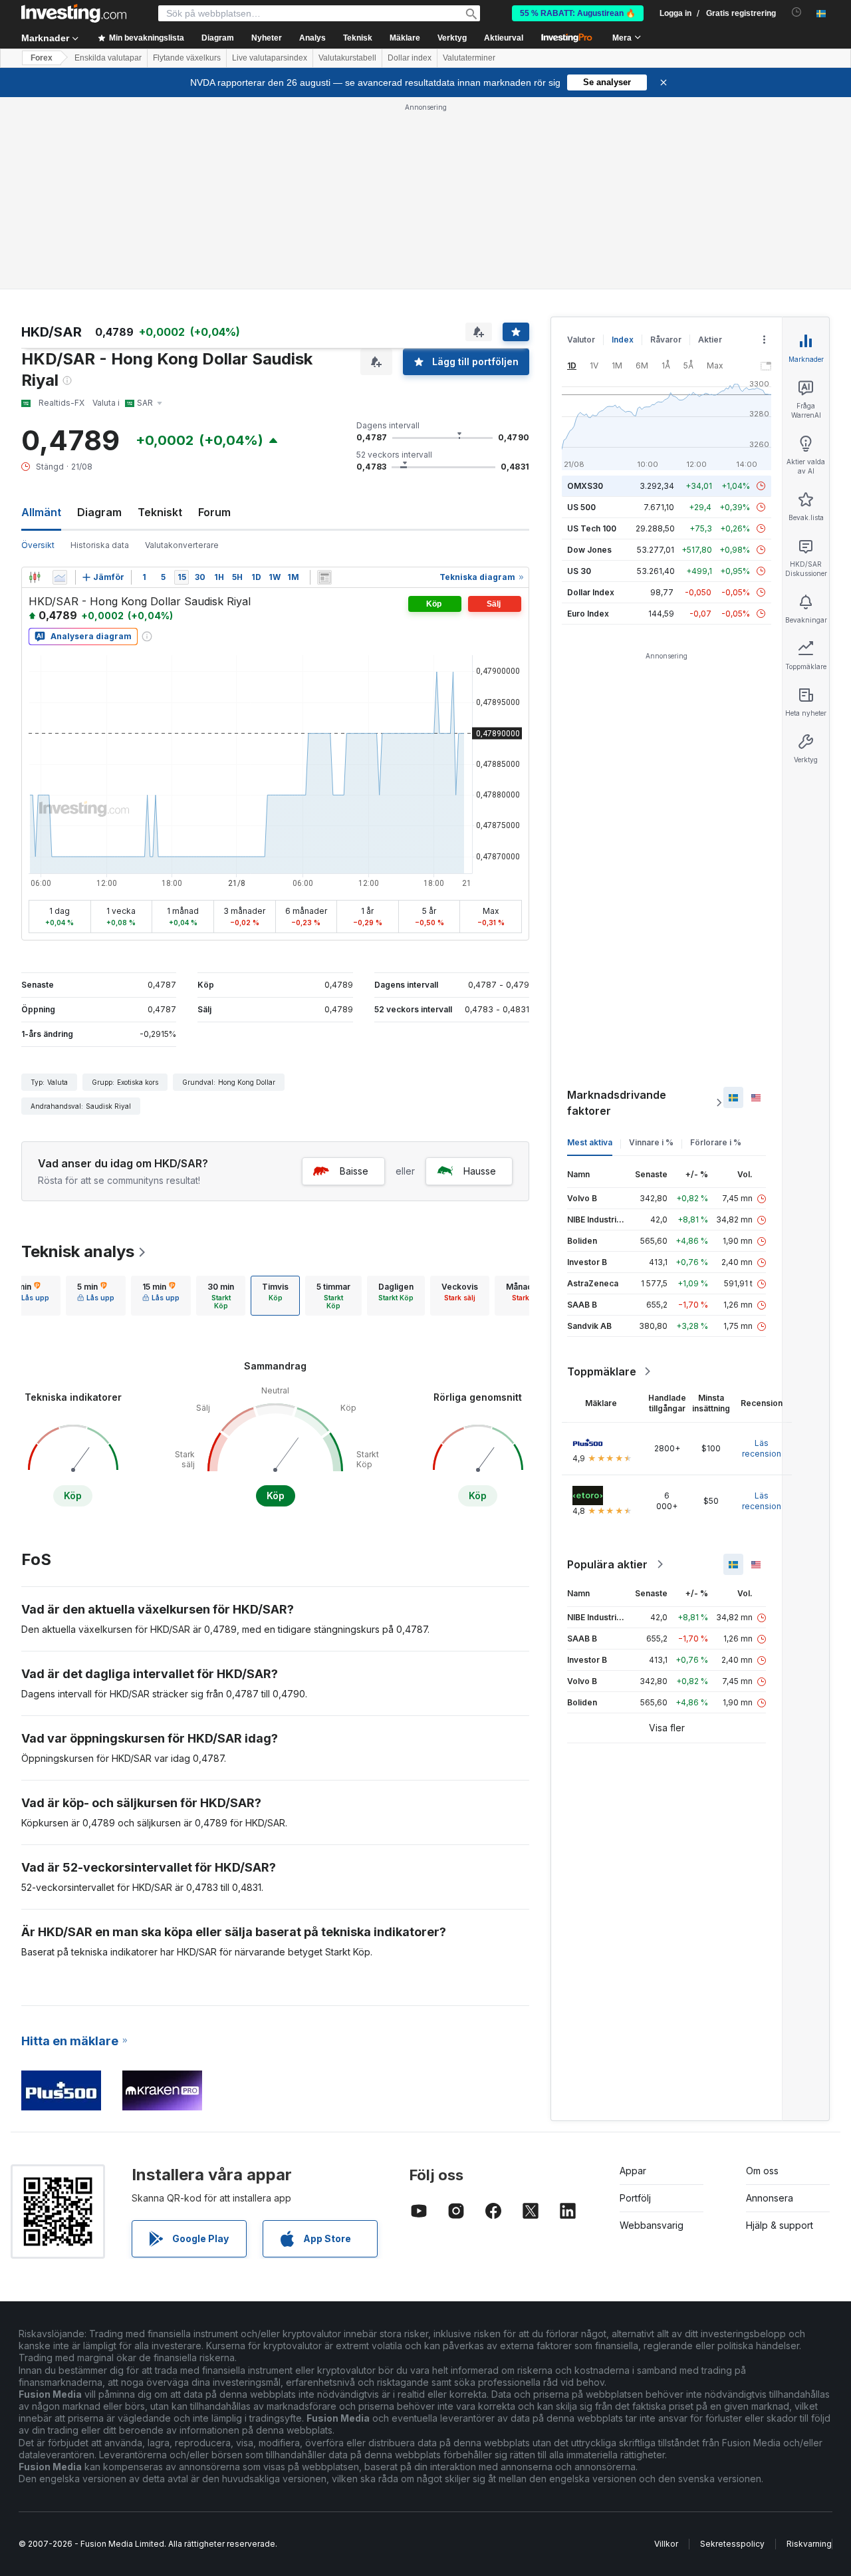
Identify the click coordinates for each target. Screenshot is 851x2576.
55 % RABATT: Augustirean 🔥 (578, 13)
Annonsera (770, 2198)
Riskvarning (809, 2544)
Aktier (710, 340)
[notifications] (797, 12)
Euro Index (588, 614)
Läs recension (762, 1448)
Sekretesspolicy (732, 2544)
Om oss (762, 2171)
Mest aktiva (590, 1142)
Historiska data (100, 545)
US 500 (581, 507)
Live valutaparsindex (270, 58)
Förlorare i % (716, 1142)
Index (623, 340)
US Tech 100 (592, 528)
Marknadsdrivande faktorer (617, 1103)
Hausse (480, 1171)
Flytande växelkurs (187, 58)
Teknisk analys (78, 1251)
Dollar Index (591, 592)
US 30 (579, 571)
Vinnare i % (651, 1142)
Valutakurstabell (347, 58)
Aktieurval (504, 38)
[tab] (31, 1296)
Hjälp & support (780, 2225)
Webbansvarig (652, 2225)
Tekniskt (160, 512)
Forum (214, 512)
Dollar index (410, 58)
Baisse (354, 1171)
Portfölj (635, 2198)
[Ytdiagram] (60, 577)
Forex (42, 58)
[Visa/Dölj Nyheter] (324, 577)
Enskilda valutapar (108, 58)
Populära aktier (607, 1564)
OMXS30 (585, 486)
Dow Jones (589, 550)
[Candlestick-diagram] (35, 577)
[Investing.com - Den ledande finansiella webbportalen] (74, 13)
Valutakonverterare (182, 545)
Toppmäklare (602, 1371)
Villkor (666, 2544)
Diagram (99, 512)
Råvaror (666, 340)
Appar (633, 2171)
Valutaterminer (469, 58)
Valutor (581, 340)
